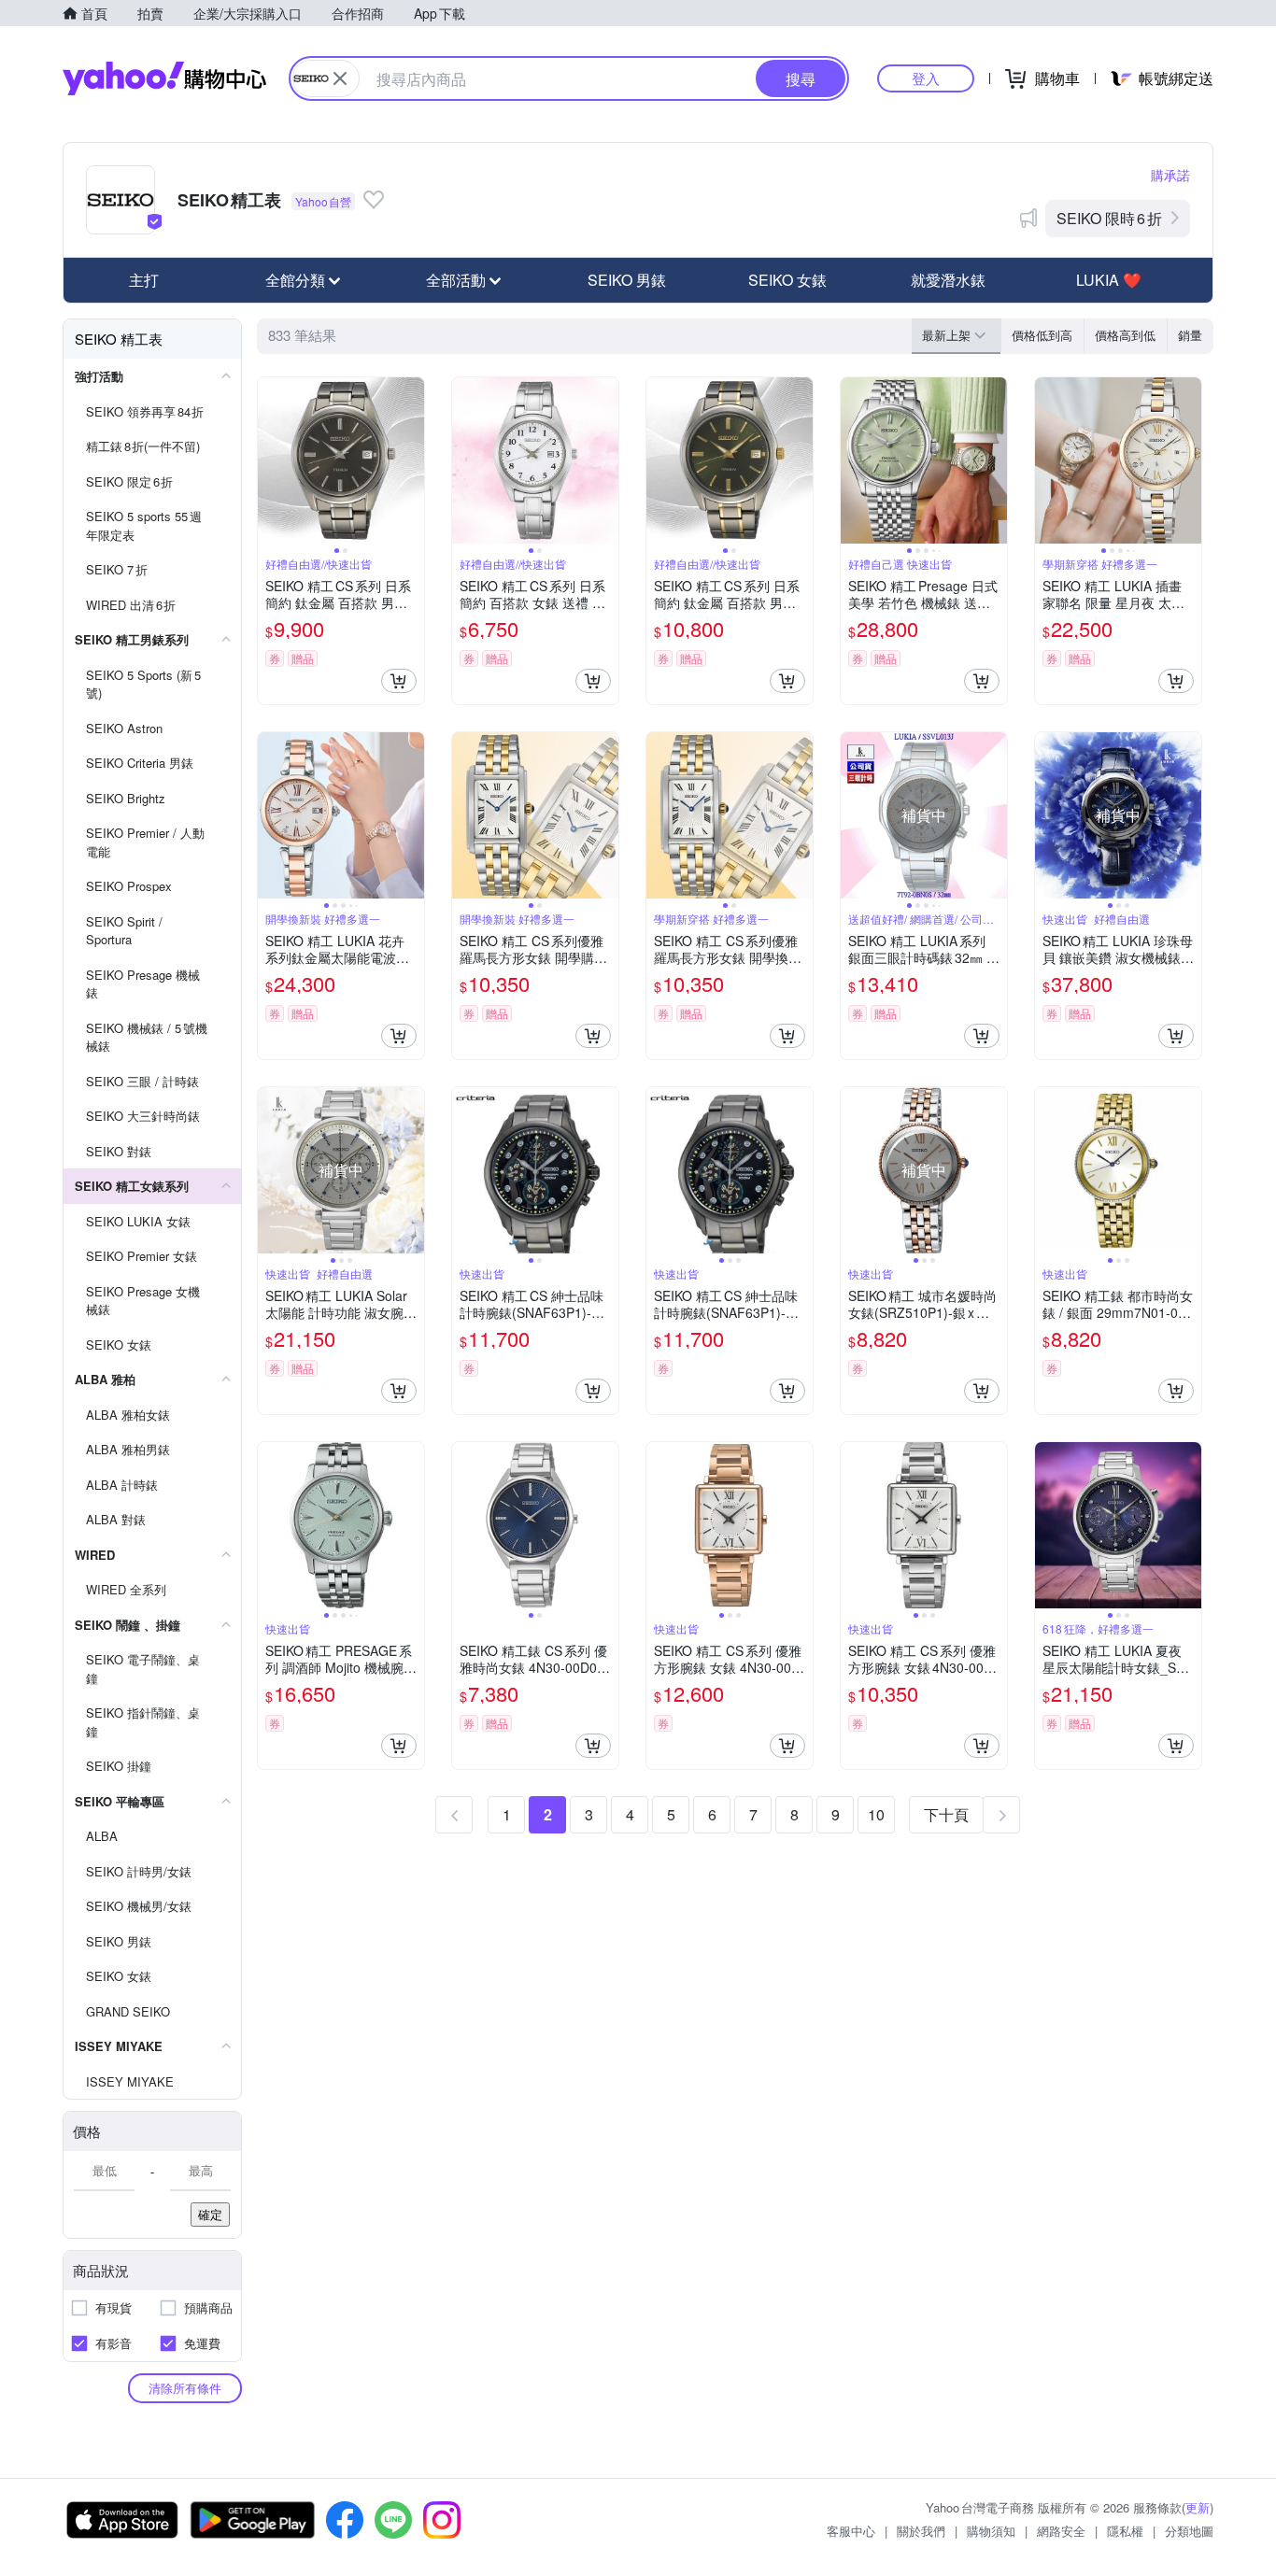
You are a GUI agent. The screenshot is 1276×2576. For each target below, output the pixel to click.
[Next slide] (412, 460)
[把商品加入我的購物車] (399, 681)
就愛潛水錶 (948, 280)
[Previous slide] (270, 460)
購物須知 (991, 2531)
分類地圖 (1189, 2531)
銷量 (1190, 335)
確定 (210, 2214)
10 (876, 1814)
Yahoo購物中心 (164, 78)
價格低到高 (1042, 335)
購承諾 (1170, 175)
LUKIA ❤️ (1109, 280)
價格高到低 (1125, 335)
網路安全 (1061, 2531)
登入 (926, 78)
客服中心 (851, 2531)
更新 (1198, 2507)
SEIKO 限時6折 (1109, 218)
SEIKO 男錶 (627, 280)
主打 (144, 280)
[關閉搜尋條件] (340, 78)
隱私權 (1125, 2531)
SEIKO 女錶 (787, 280)
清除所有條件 (185, 2388)
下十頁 (946, 1814)
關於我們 (921, 2531)
